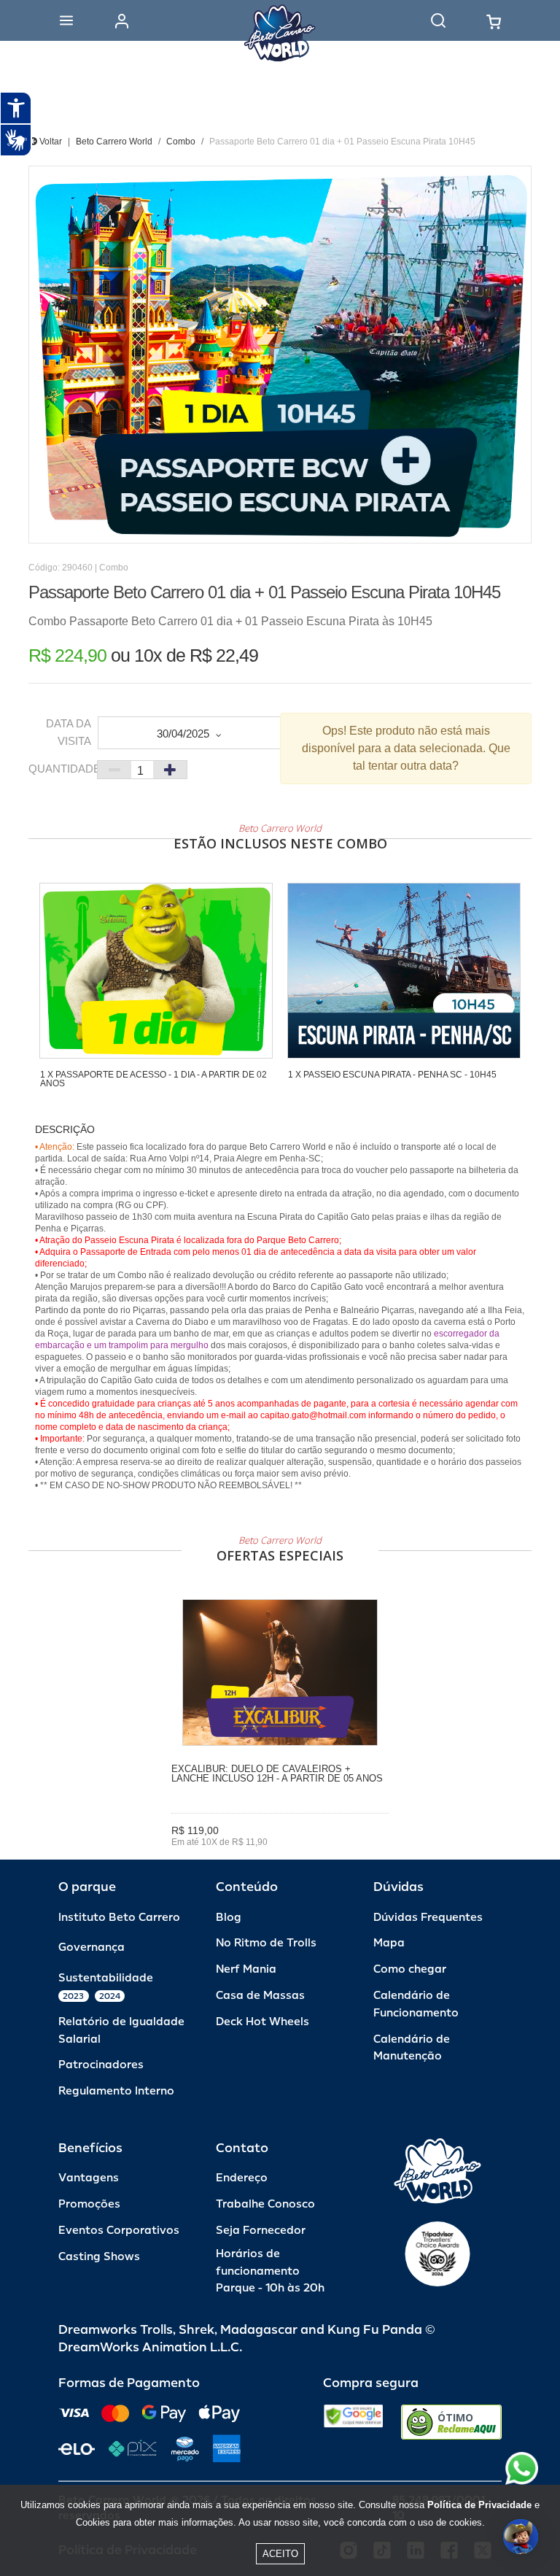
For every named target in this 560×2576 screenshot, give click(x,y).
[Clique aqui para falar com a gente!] (522, 2468)
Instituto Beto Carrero (119, 1918)
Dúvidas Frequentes (428, 1918)
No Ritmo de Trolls (266, 1943)
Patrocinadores (101, 2065)
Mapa (389, 1943)
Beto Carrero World (114, 142)
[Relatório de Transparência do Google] (353, 2422)
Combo (181, 142)
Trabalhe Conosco (265, 2204)
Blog (229, 1918)
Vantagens (89, 2178)
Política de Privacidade (479, 2505)
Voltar (50, 142)
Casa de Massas (260, 1996)
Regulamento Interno (116, 2091)
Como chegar (410, 1969)
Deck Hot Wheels (262, 2022)
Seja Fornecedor (261, 2231)
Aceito (280, 2554)
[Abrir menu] (66, 20)
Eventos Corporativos (119, 2231)
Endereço (242, 2178)
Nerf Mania (246, 1969)
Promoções (89, 2204)
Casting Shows (99, 2257)
